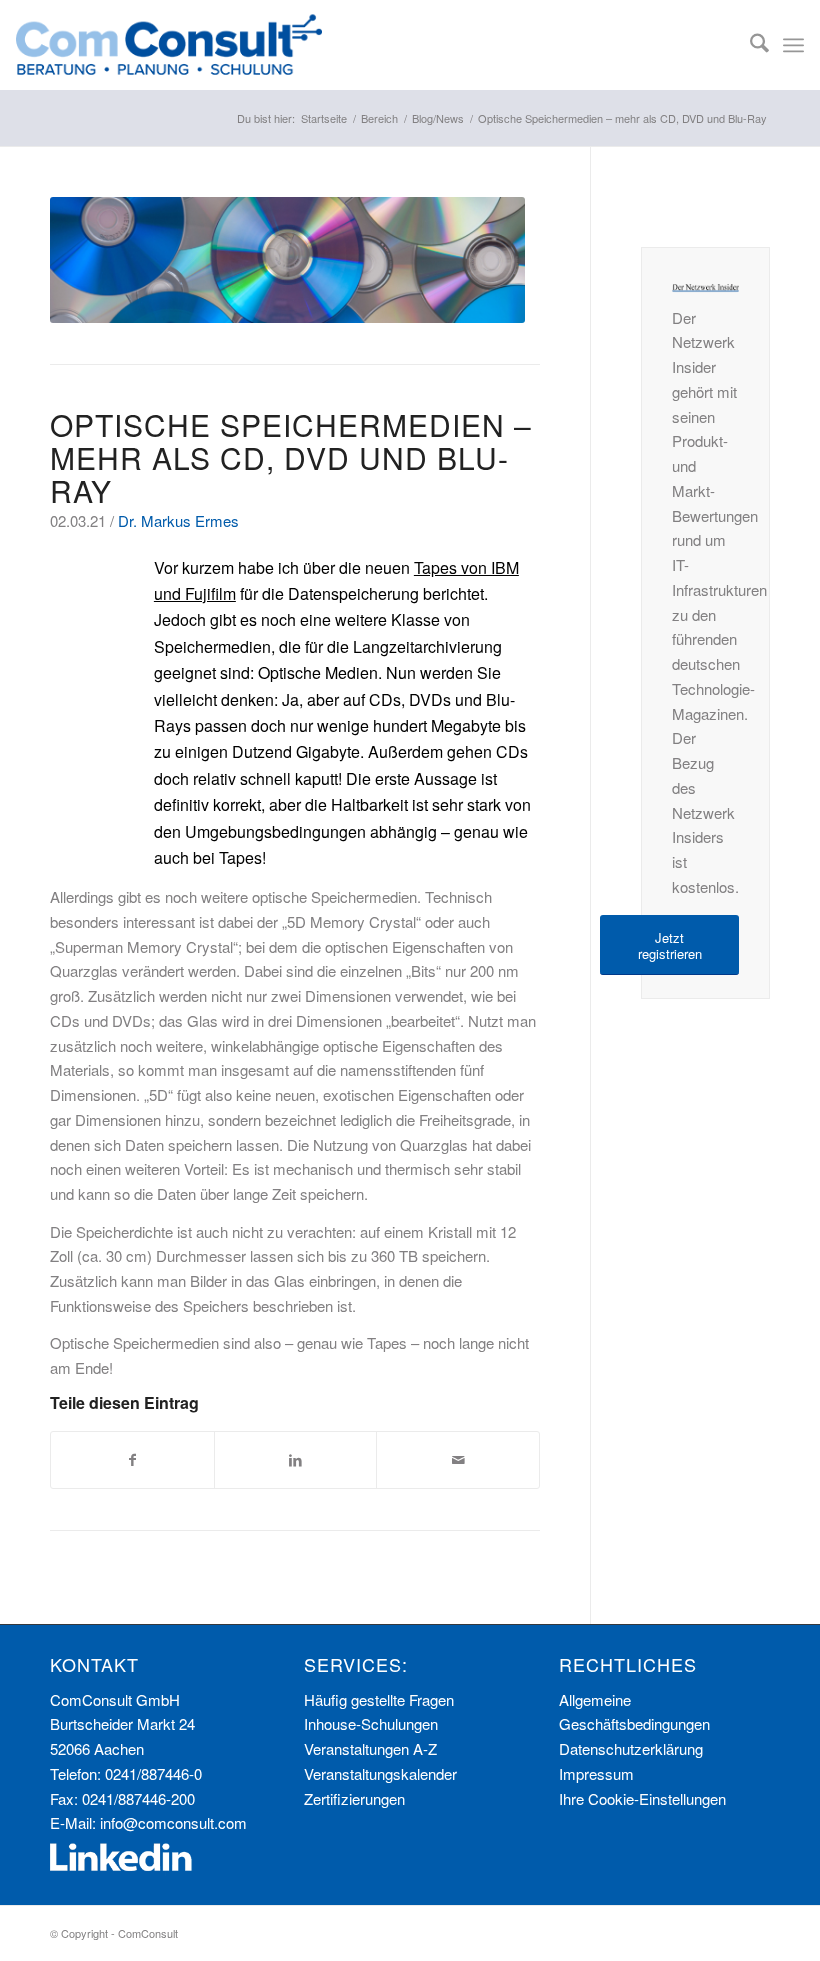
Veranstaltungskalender (380, 1773)
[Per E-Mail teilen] (458, 1460)
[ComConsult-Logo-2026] (169, 45)
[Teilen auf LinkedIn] (296, 1460)
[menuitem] (749, 45)
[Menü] (793, 45)
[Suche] (749, 45)
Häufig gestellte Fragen (379, 1699)
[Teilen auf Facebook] (132, 1460)
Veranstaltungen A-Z (370, 1748)
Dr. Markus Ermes (178, 520)
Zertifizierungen (354, 1798)
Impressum (596, 1773)
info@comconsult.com (173, 1822)
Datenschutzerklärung (631, 1748)
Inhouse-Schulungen (371, 1723)
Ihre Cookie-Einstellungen (642, 1798)
